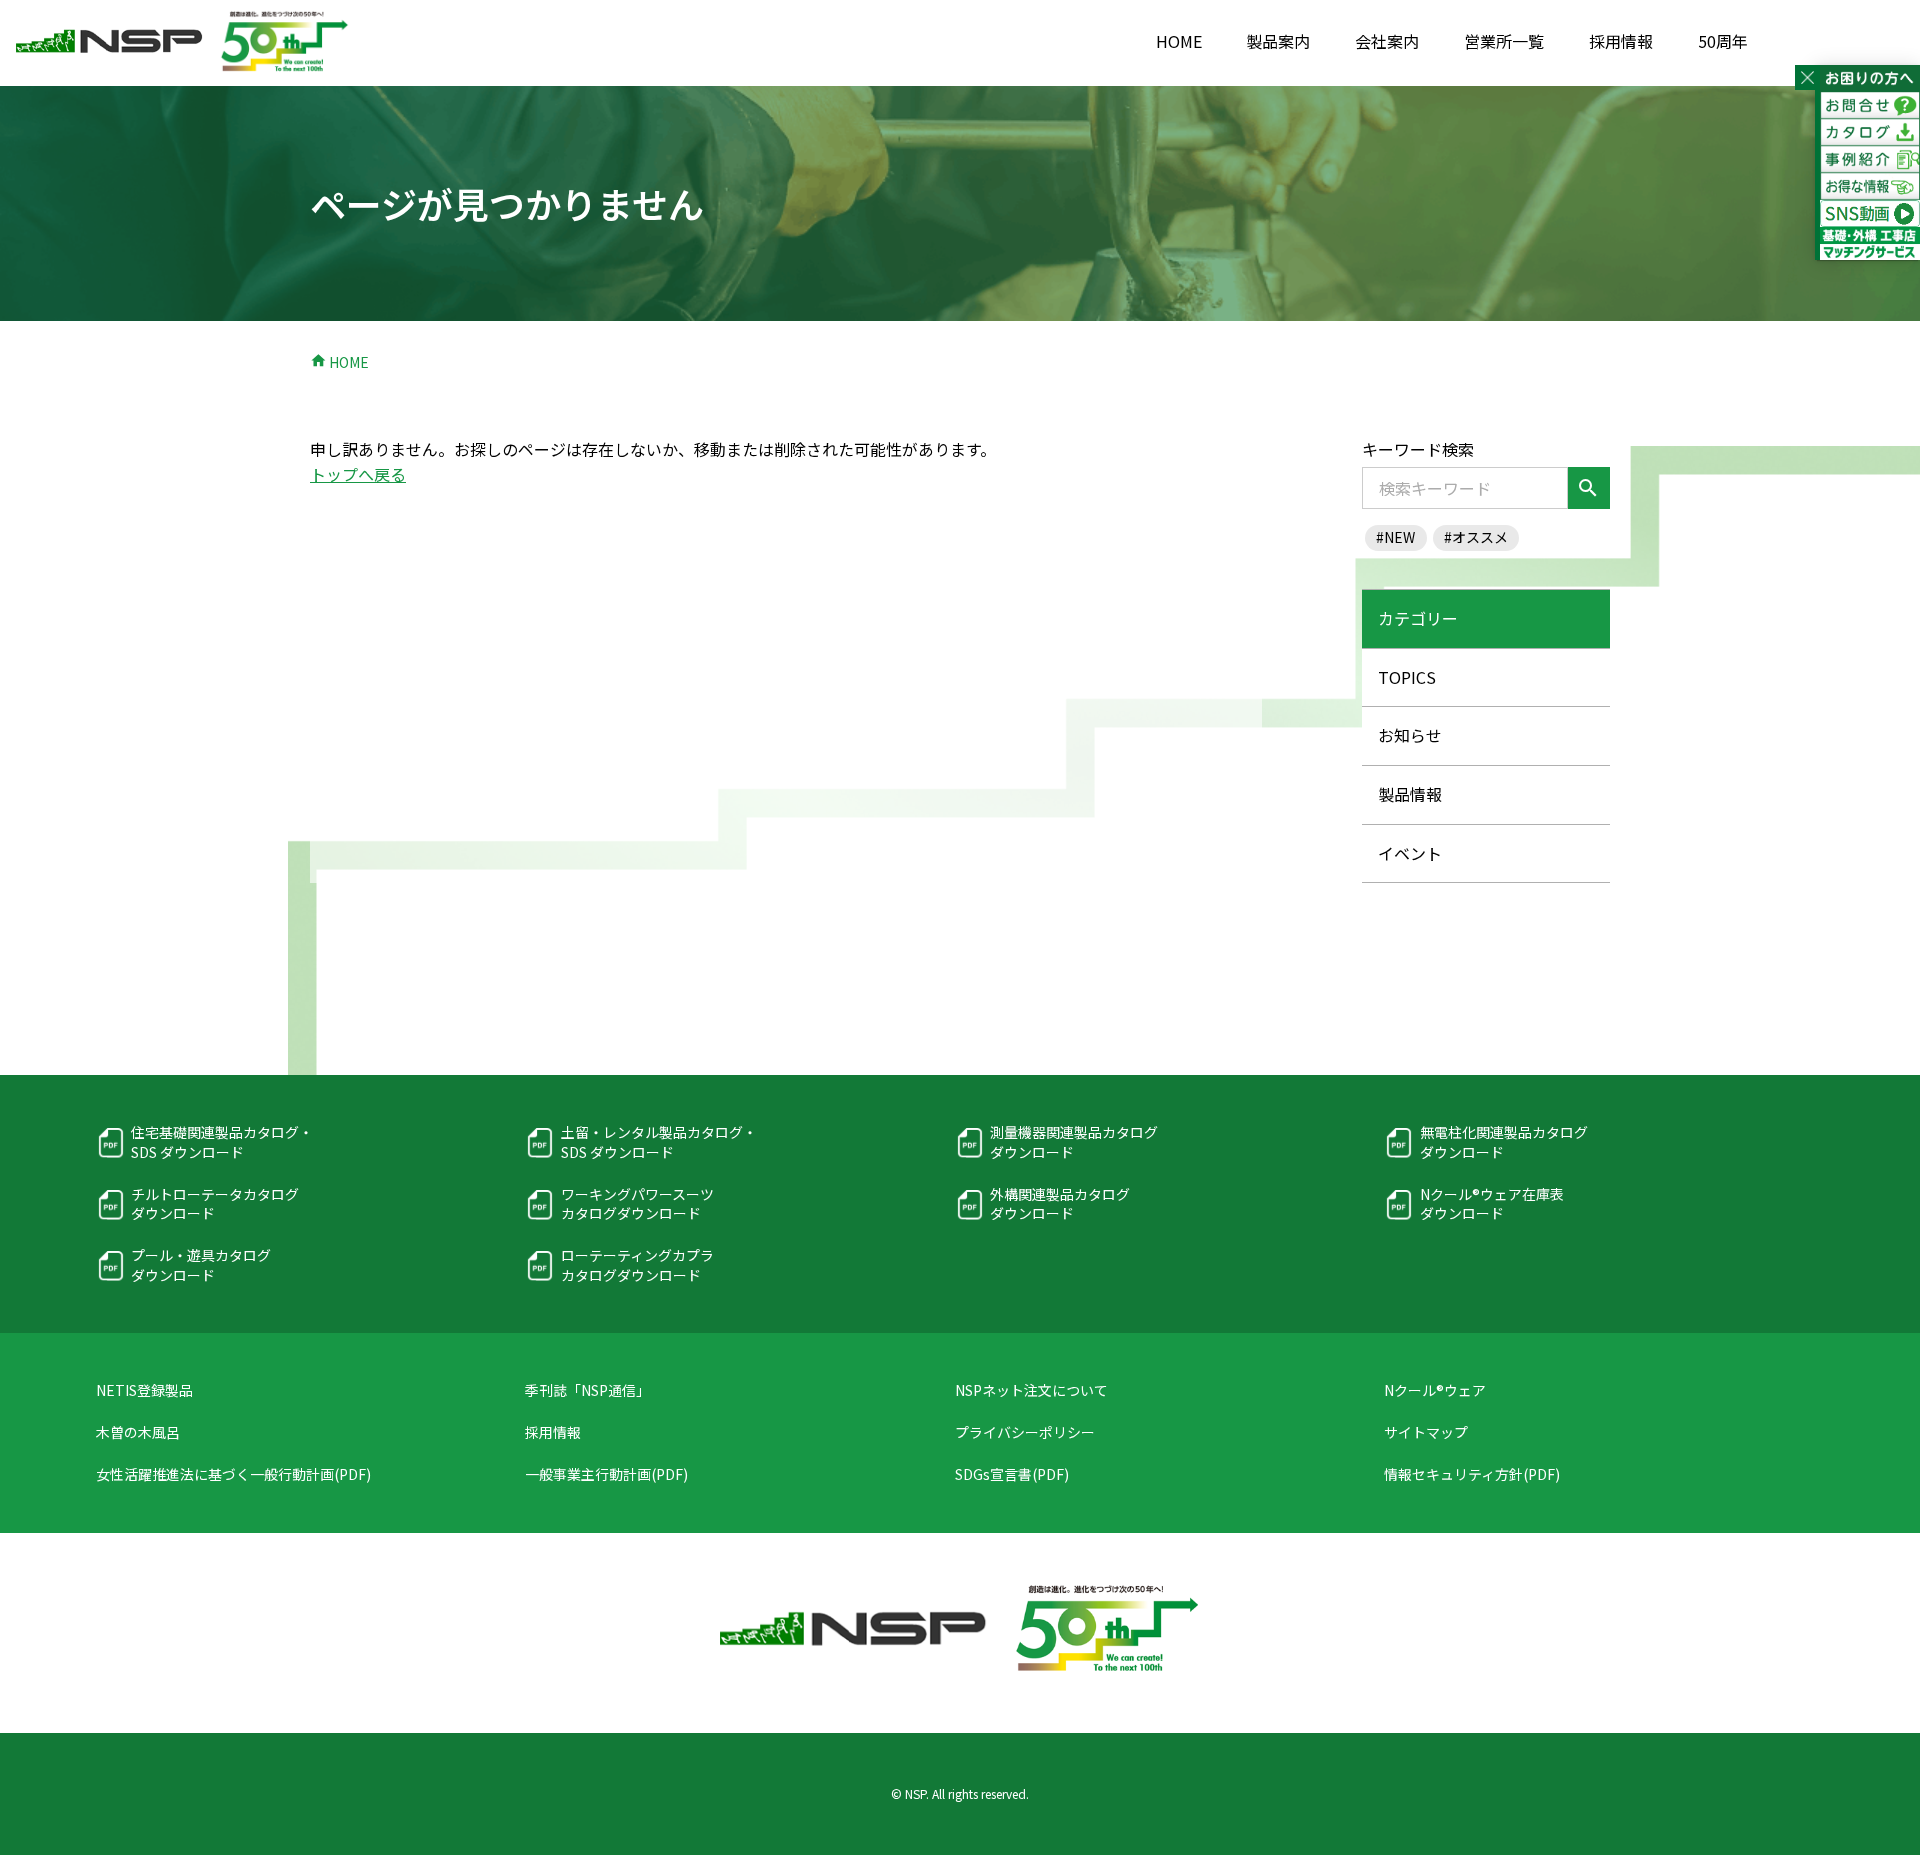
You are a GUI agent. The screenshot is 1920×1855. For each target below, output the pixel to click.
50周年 (1723, 41)
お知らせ (1410, 735)
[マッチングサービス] (1870, 247)
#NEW (1395, 537)
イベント (1410, 853)
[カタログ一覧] (1870, 132)
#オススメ (1476, 537)
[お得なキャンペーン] (1870, 186)
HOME (1179, 41)
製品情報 (1410, 794)
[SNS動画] (1870, 213)
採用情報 (1621, 41)
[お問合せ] (1870, 105)
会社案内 (1387, 41)
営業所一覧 (1504, 41)
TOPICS (1407, 677)
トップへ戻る (358, 474)
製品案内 (1278, 41)
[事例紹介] (1870, 159)
